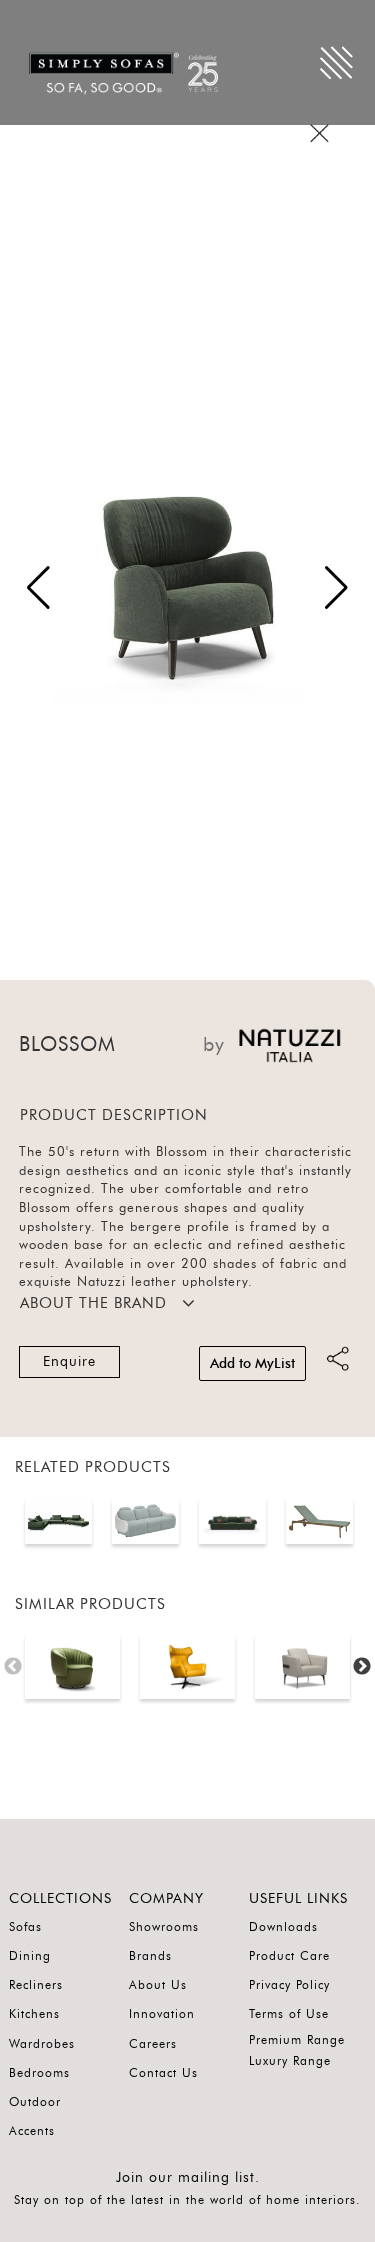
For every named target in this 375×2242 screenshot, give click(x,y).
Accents (32, 2131)
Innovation (162, 2014)
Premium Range (297, 2040)
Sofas (25, 1927)
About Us (158, 1985)
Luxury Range (290, 2061)
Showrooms (164, 1927)
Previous (13, 1667)
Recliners (36, 1985)
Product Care (289, 1956)
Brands (150, 1956)
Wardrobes (42, 2044)
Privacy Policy (289, 1985)
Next (362, 1667)
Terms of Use (289, 2014)
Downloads (283, 1927)
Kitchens (34, 2014)
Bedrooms (39, 2073)
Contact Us (163, 2073)
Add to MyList (252, 1364)
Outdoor (35, 2102)
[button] (336, 588)
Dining (30, 1956)
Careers (153, 2044)
